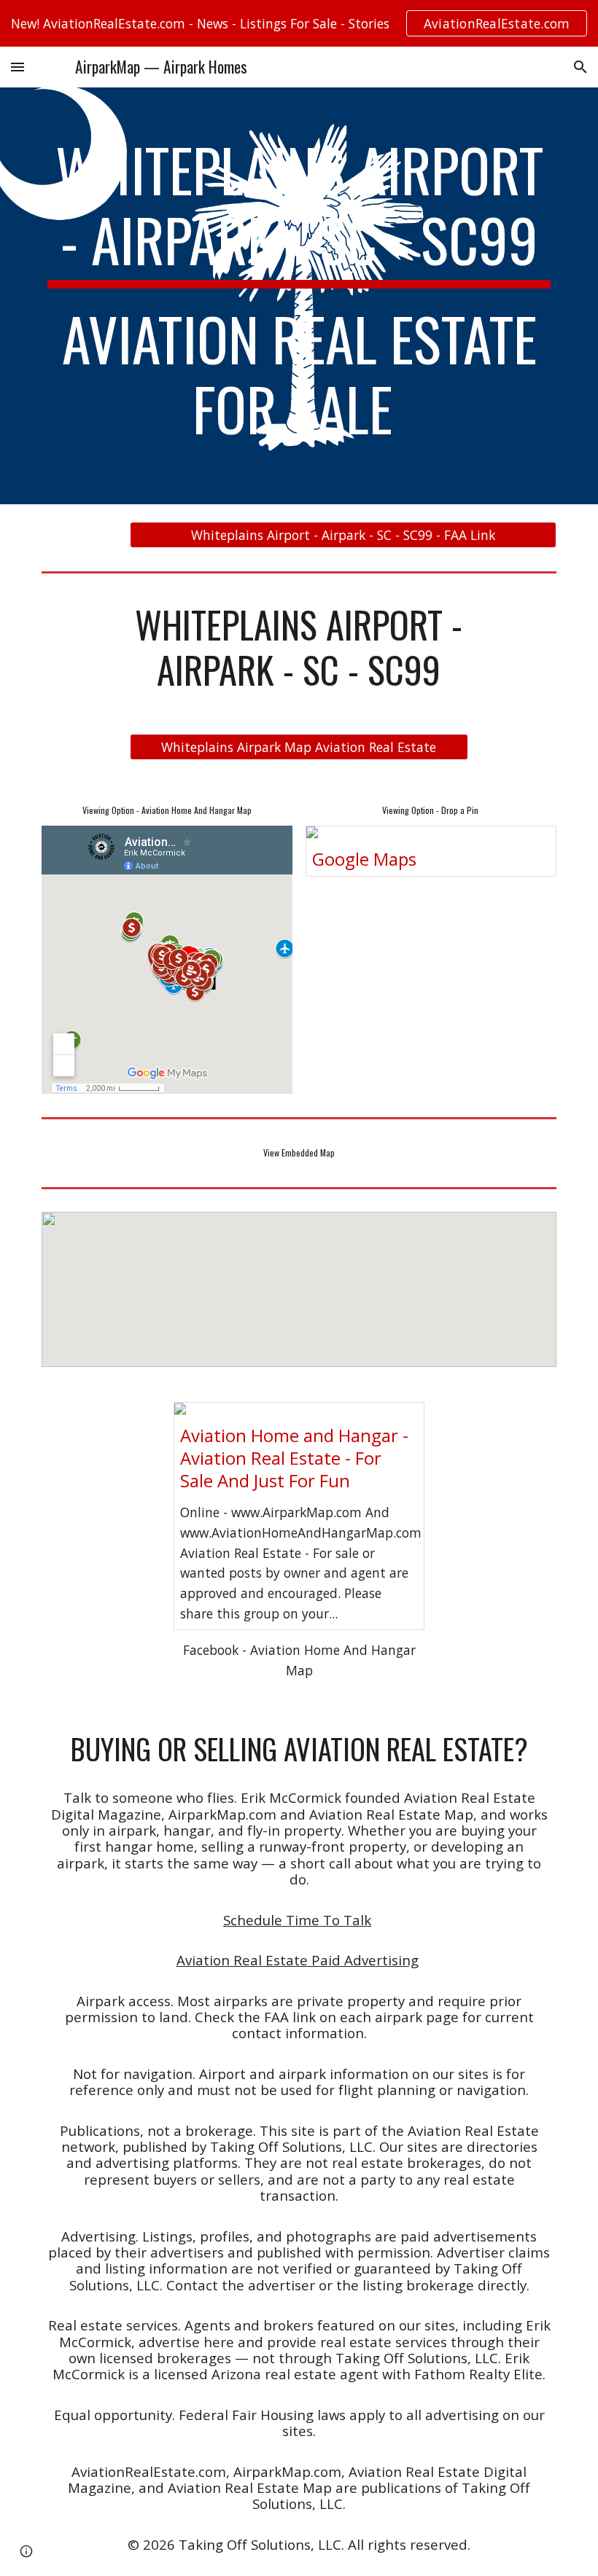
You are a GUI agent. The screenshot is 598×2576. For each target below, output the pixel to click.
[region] (299, 23)
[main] (299, 296)
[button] (18, 67)
